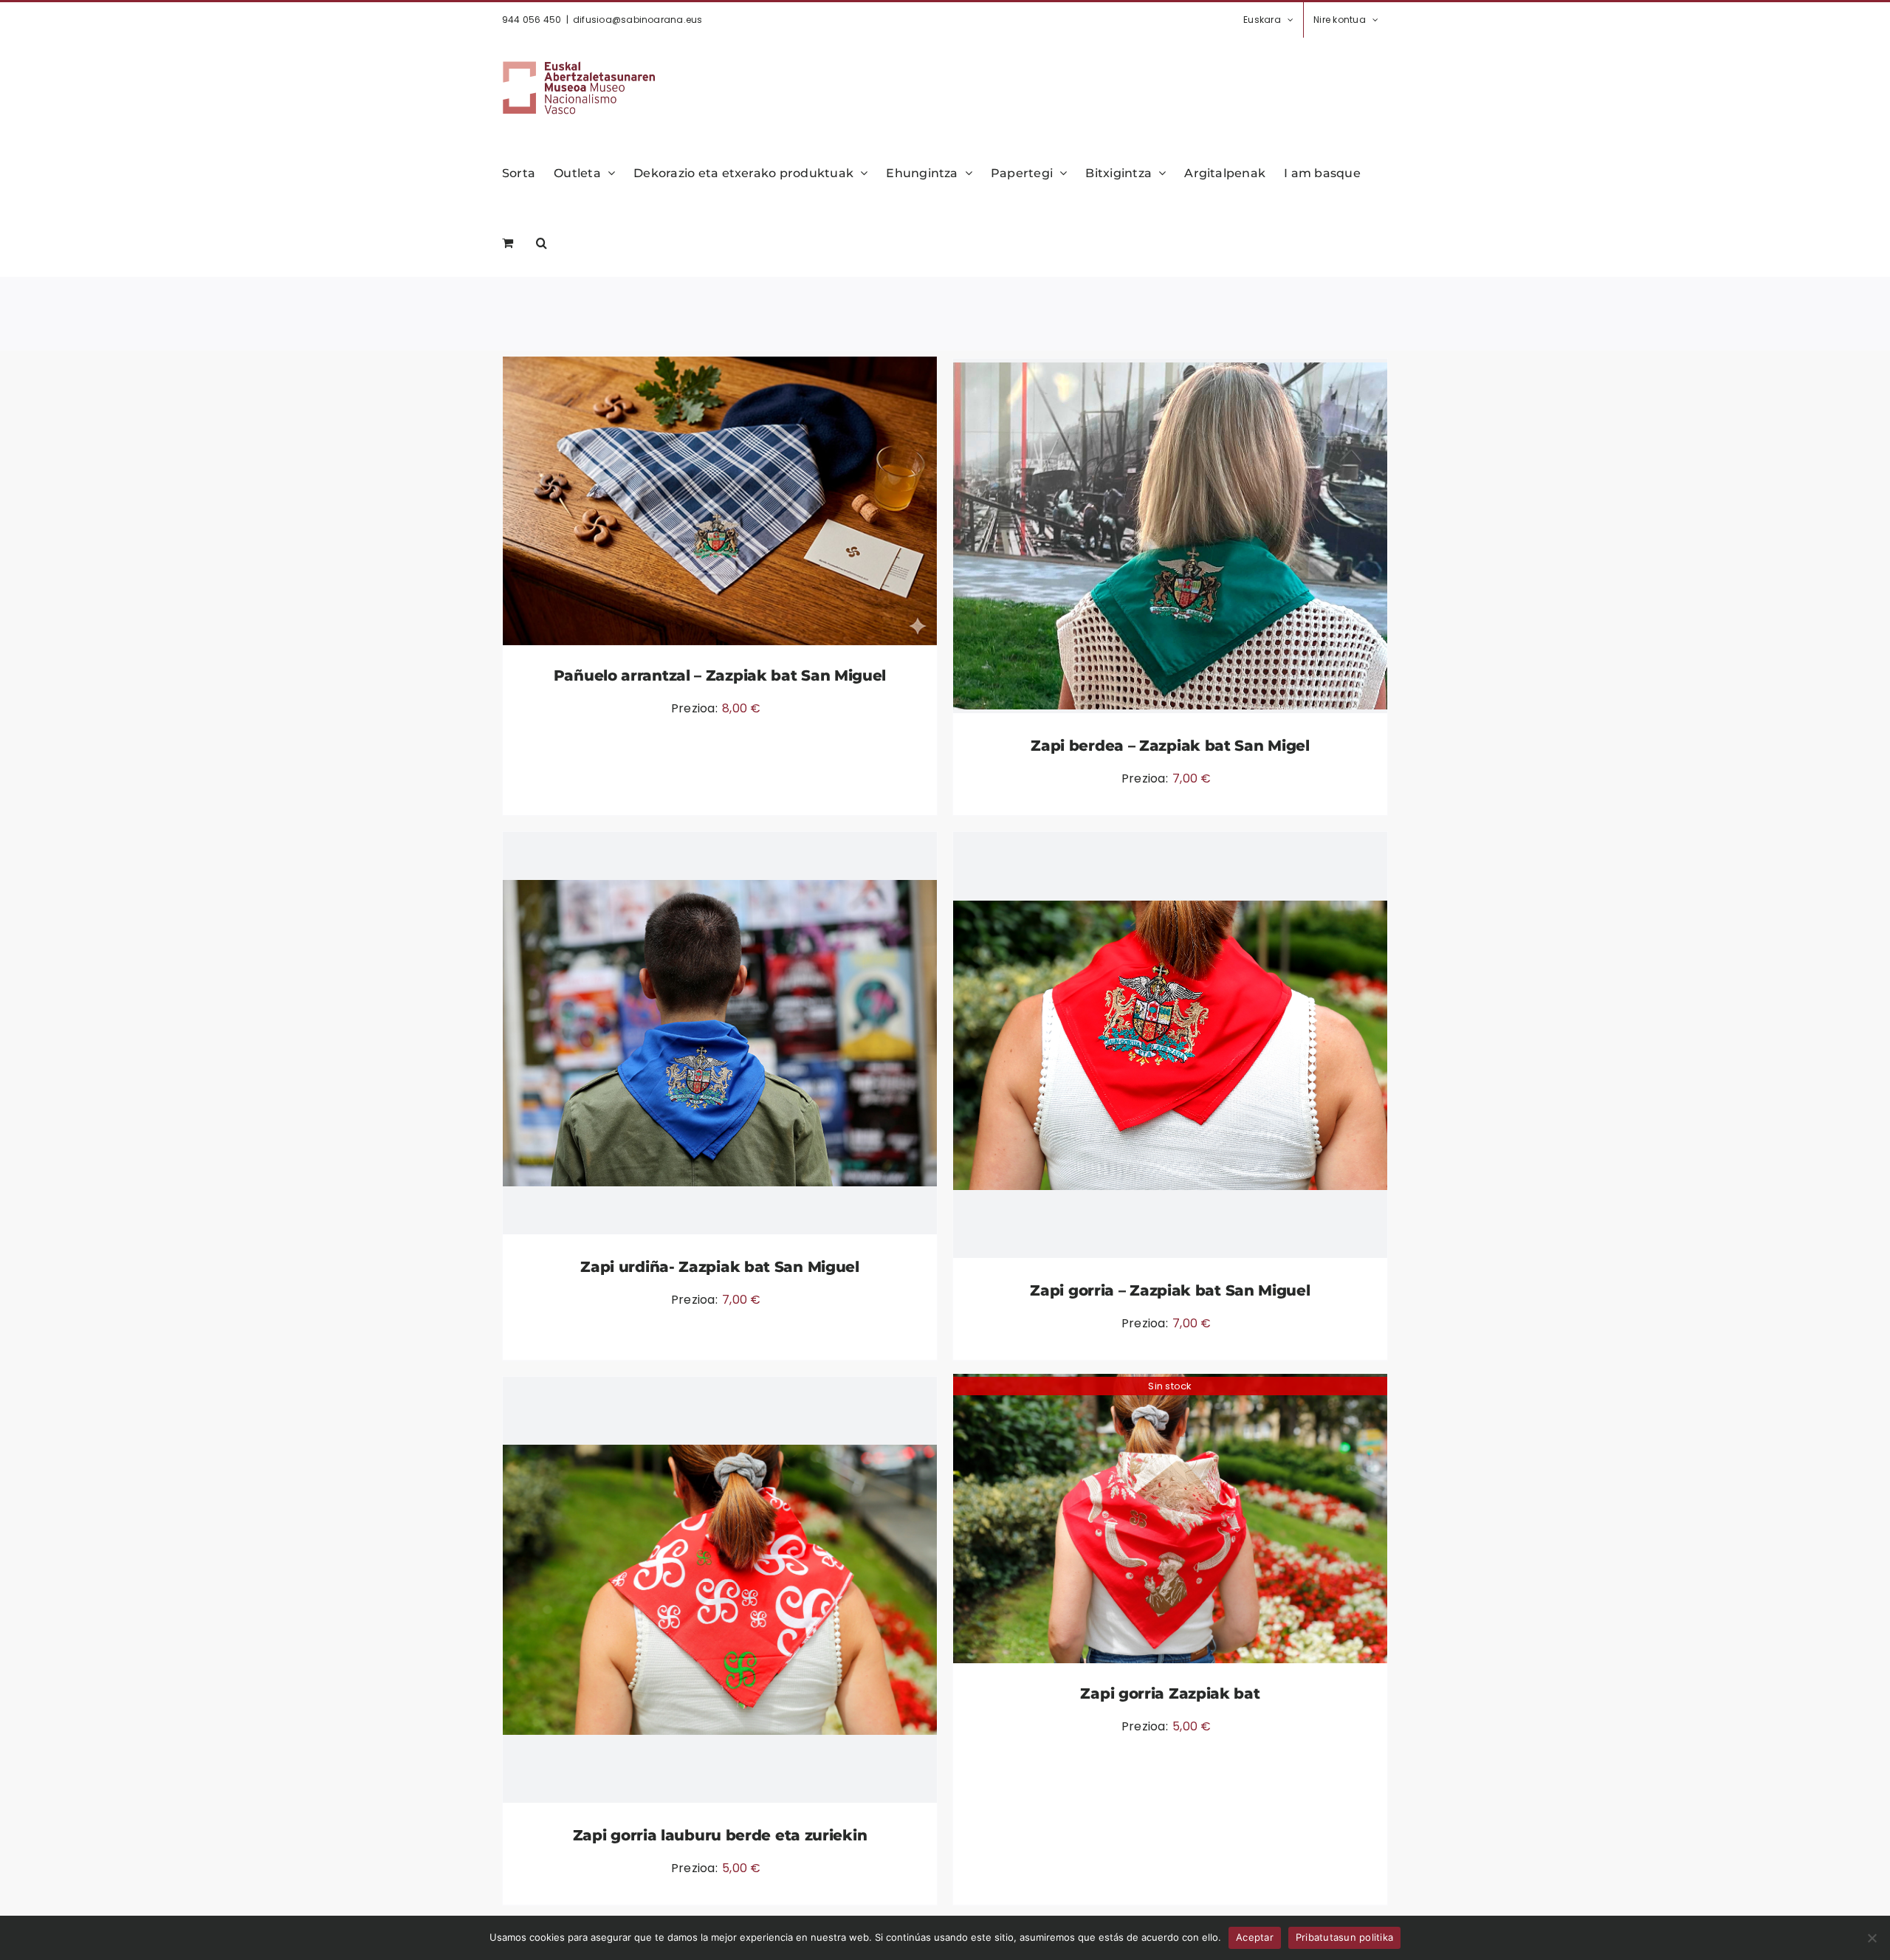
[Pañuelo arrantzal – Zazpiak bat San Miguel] (720, 501)
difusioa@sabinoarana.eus (638, 20)
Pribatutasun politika (1344, 1937)
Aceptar (1255, 1937)
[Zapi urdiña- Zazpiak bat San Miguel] (720, 1033)
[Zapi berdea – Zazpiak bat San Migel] (1170, 536)
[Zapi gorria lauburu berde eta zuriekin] (720, 1590)
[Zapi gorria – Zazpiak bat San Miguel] (1170, 1045)
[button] (542, 241)
